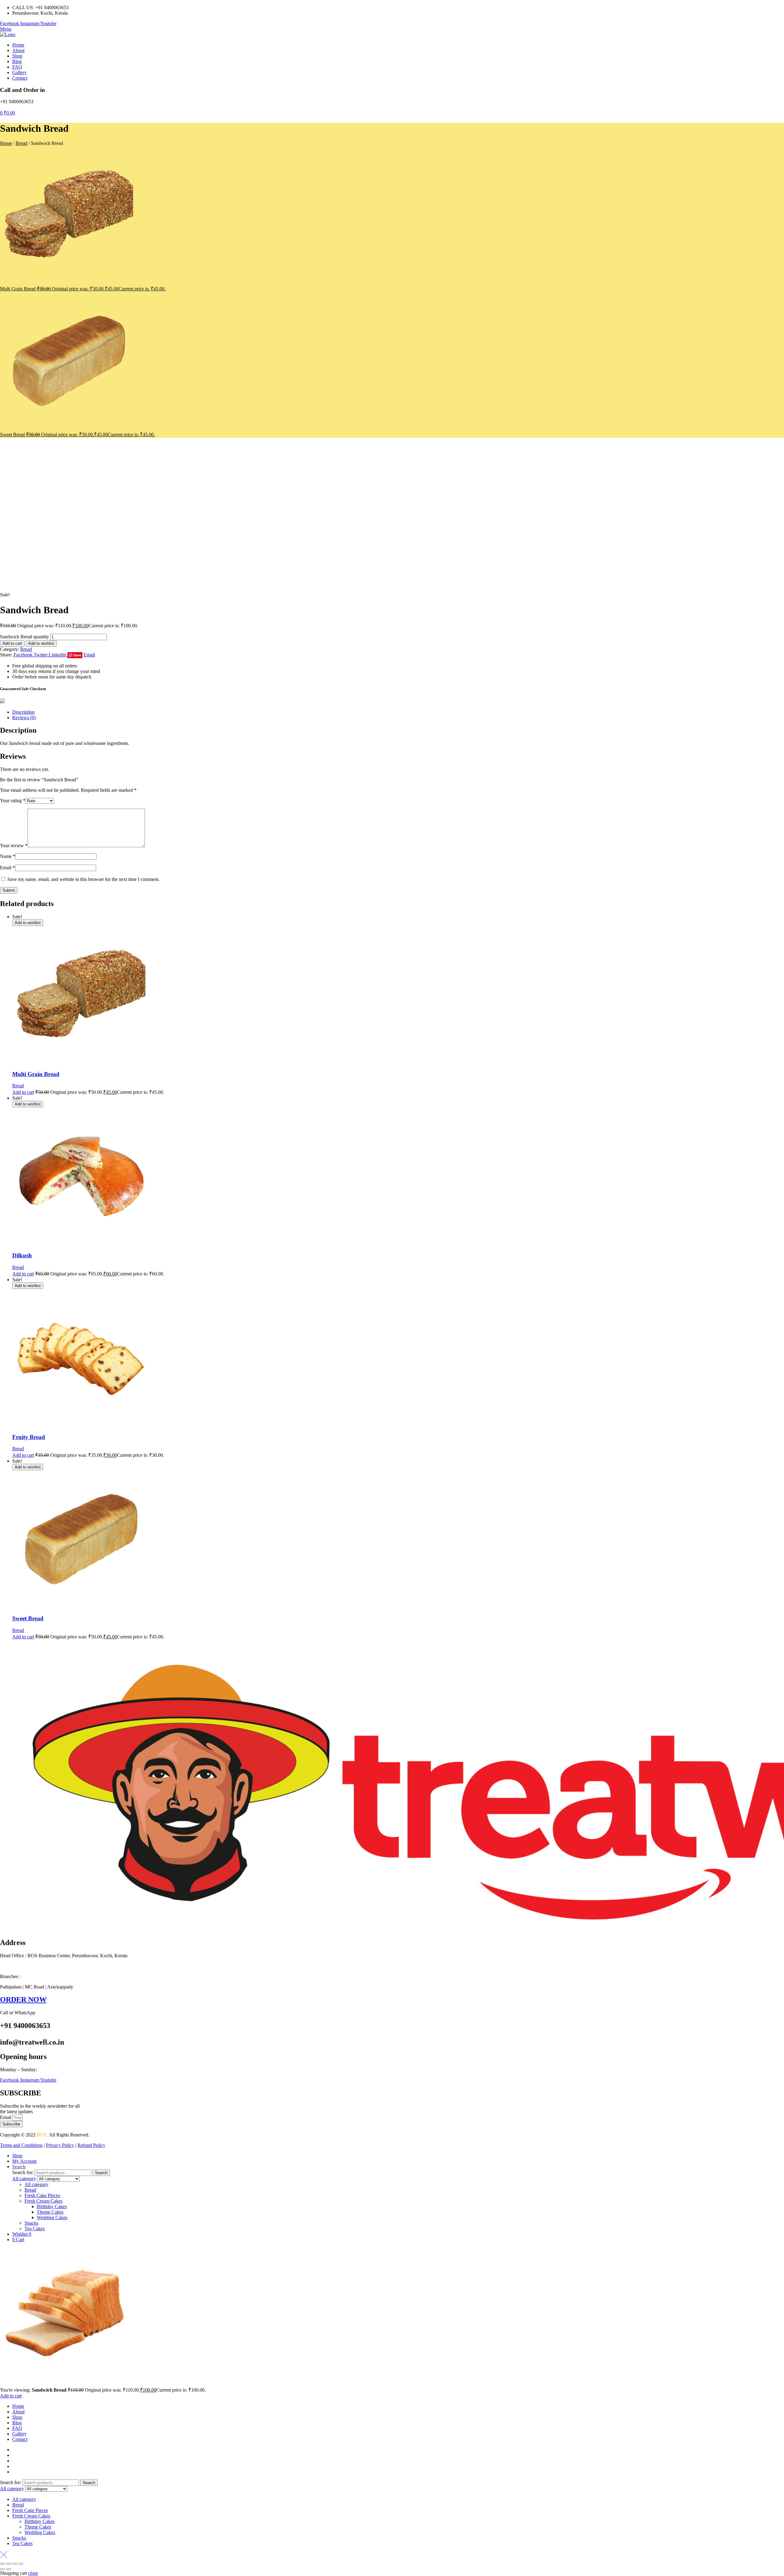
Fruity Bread (29, 1437)
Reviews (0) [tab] (24, 718)
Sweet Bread (28, 1618)
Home (6, 143)
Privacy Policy (60, 2145)
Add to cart (12, 643)
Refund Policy (91, 2145)
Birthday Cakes (52, 2206)
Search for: (23, 2172)
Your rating (13, 801)
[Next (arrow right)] (9, 2569)
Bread (21, 143)
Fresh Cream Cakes (43, 2201)
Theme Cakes (50, 2212)
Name (8, 856)
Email (8, 868)
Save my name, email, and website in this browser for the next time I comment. (83, 879)
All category (36, 2184)
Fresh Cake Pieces (42, 2195)
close (33, 2573)
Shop (17, 2417)
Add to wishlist (41, 643)
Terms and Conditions (21, 2145)
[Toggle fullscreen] (9, 2564)
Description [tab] (23, 712)
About (18, 2412)
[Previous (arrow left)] (2, 2569)
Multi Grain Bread (36, 1074)
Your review (14, 846)
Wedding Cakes (52, 2217)
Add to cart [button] (23, 1092)
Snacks (31, 2223)
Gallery (19, 2434)
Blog (17, 2423)
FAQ (17, 2428)
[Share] (15, 2564)
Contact (20, 2439)
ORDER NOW (23, 2000)
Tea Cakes (35, 2229)
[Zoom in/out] (2, 2564)
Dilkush (22, 1255)
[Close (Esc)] (21, 2564)
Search (101, 2173)
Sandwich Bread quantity (24, 637)
